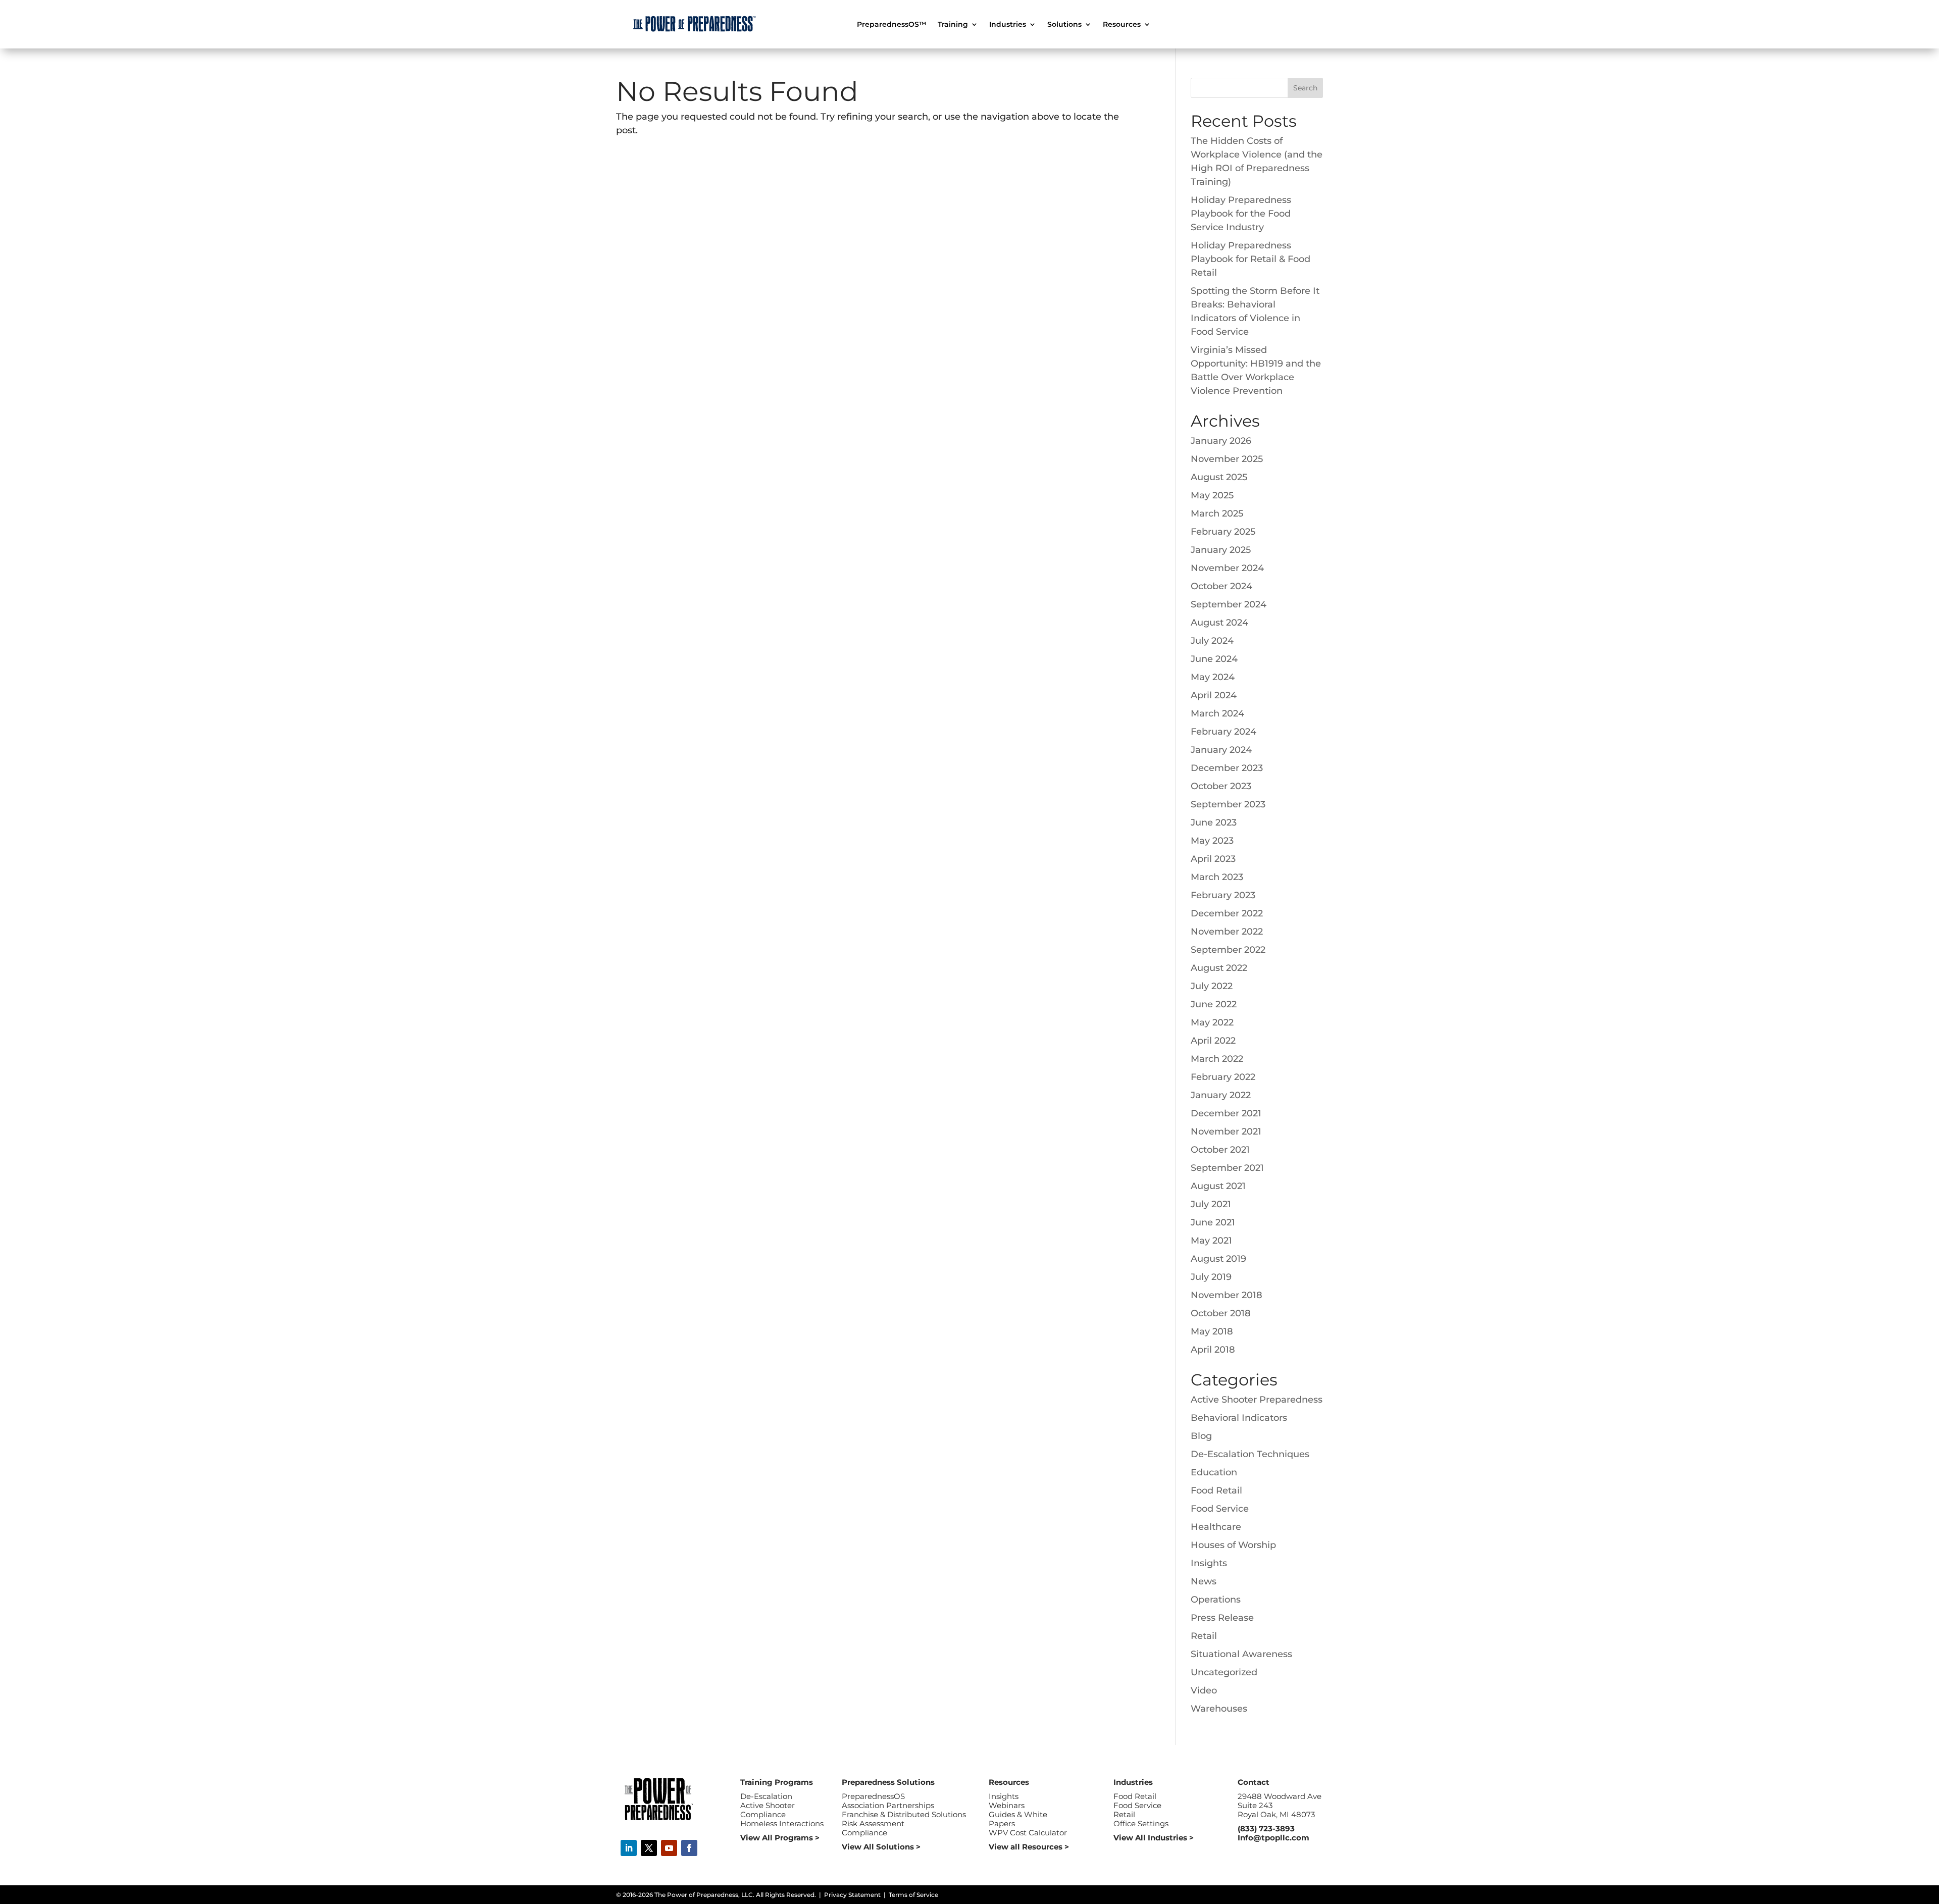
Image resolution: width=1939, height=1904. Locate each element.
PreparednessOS (873, 1796)
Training (953, 25)
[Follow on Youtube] (669, 1848)
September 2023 (1228, 804)
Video (1204, 1690)
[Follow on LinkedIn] (629, 1848)
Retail (1204, 1636)
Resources (1122, 25)
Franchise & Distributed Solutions (904, 1814)
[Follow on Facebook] (689, 1848)
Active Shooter (768, 1805)
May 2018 (1212, 1331)
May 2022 (1212, 1022)
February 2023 (1223, 895)
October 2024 (1221, 586)
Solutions (1064, 25)
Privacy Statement (852, 1895)
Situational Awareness (1241, 1654)
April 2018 (1213, 1350)
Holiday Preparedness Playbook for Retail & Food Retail (1251, 259)
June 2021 (1213, 1222)
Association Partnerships (888, 1805)
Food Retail (1216, 1490)
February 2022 (1223, 1077)
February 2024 (1223, 732)
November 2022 (1227, 932)
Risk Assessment (873, 1823)
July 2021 (1211, 1204)
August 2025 (1219, 477)
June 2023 (1214, 822)
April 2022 (1213, 1041)
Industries (1008, 25)
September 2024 (1229, 604)
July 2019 (1211, 1277)
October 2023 (1221, 786)
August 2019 (1218, 1259)
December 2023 (1227, 768)
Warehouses (1219, 1709)
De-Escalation (766, 1796)
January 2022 (1221, 1095)
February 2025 (1223, 532)
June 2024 (1214, 659)
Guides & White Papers (1018, 1819)
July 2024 (1212, 641)
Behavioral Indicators (1239, 1418)
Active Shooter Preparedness (1257, 1400)
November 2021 (1226, 1131)
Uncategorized (1224, 1672)
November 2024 (1227, 568)
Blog (1201, 1436)
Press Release (1222, 1618)
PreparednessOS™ (892, 25)
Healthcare (1216, 1527)
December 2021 (1226, 1113)
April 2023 (1213, 859)
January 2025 (1221, 550)
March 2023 (1217, 877)
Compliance (763, 1814)
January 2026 (1221, 441)
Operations (1216, 1600)
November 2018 (1227, 1295)
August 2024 (1219, 623)
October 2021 (1220, 1150)
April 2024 (1214, 695)
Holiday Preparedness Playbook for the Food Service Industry (1241, 214)
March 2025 (1217, 513)
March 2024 (1217, 713)
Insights (1209, 1563)
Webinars (1007, 1805)
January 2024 (1221, 750)
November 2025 (1227, 459)
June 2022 (1214, 1004)
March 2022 (1217, 1059)
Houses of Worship (1233, 1545)
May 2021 (1211, 1241)
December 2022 (1227, 913)
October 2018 (1221, 1313)
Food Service (1220, 1509)
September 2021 (1227, 1168)
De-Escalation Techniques (1250, 1454)
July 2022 (1212, 986)
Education (1214, 1472)
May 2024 (1213, 677)
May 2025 (1212, 495)
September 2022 (1228, 950)
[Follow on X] (649, 1848)
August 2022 (1219, 968)
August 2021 (1218, 1186)
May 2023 (1212, 841)
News (1204, 1581)
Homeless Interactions (782, 1823)
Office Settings (1141, 1823)
